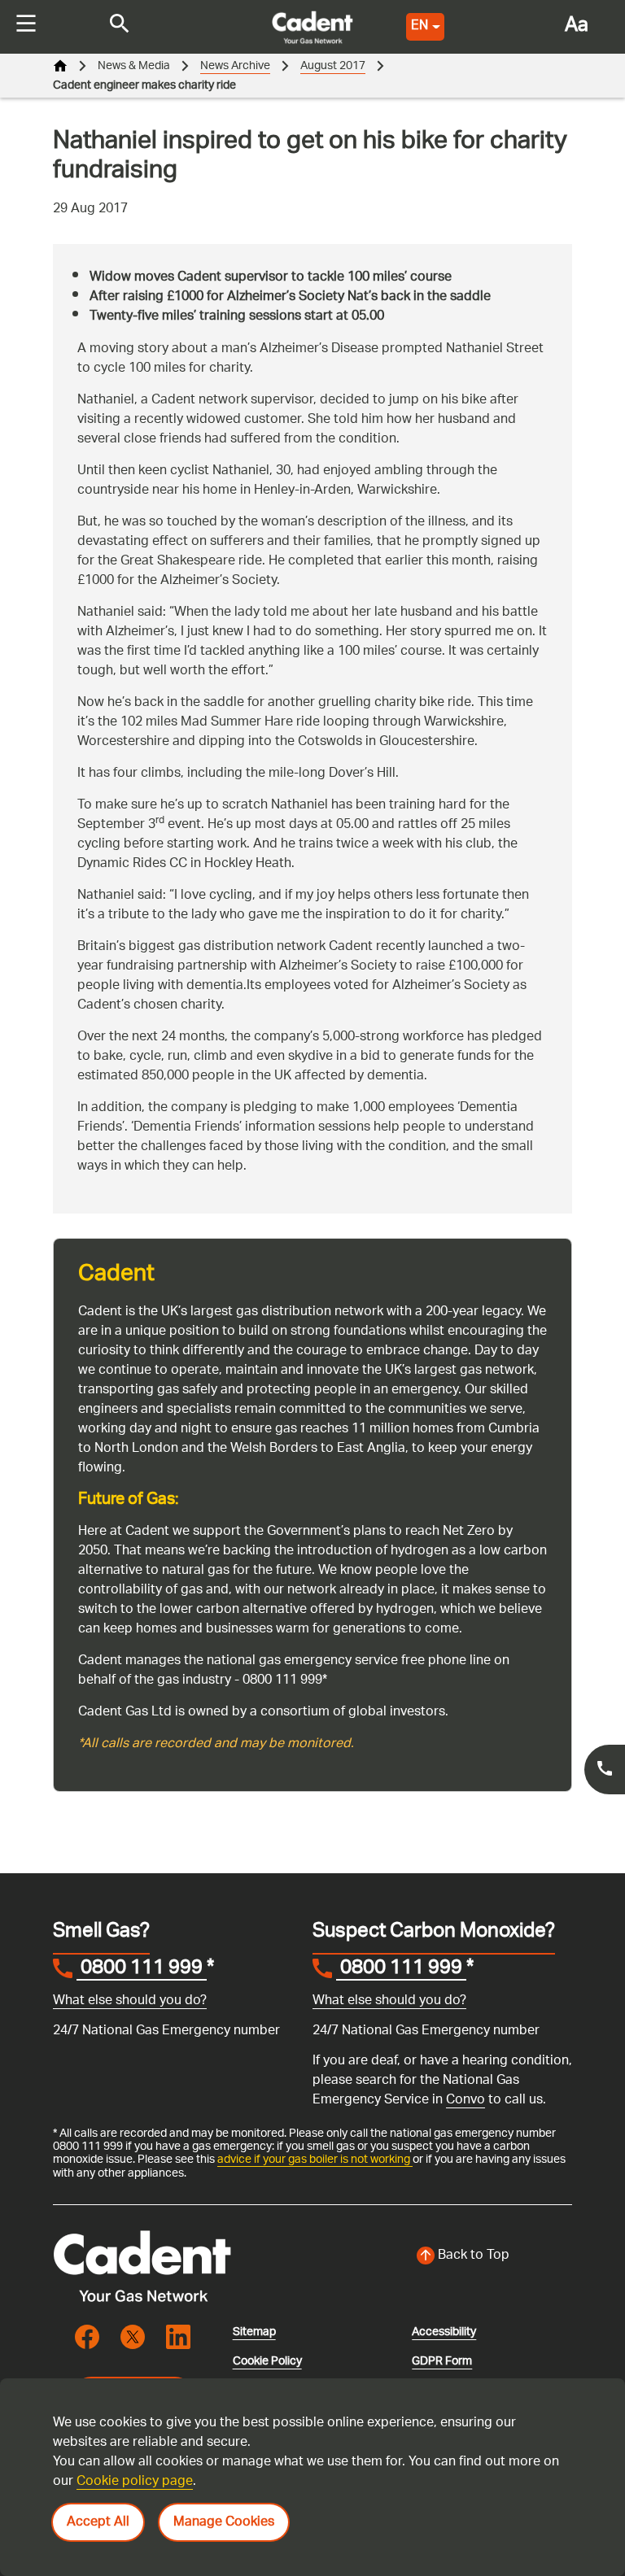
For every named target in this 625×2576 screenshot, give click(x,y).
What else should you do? (130, 2001)
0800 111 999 (142, 1970)
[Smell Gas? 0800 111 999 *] (605, 1770)
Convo (465, 2101)
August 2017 (333, 66)
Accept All (98, 2523)
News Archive (235, 66)
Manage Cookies (224, 2523)
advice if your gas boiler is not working (315, 2160)
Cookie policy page (135, 2482)
